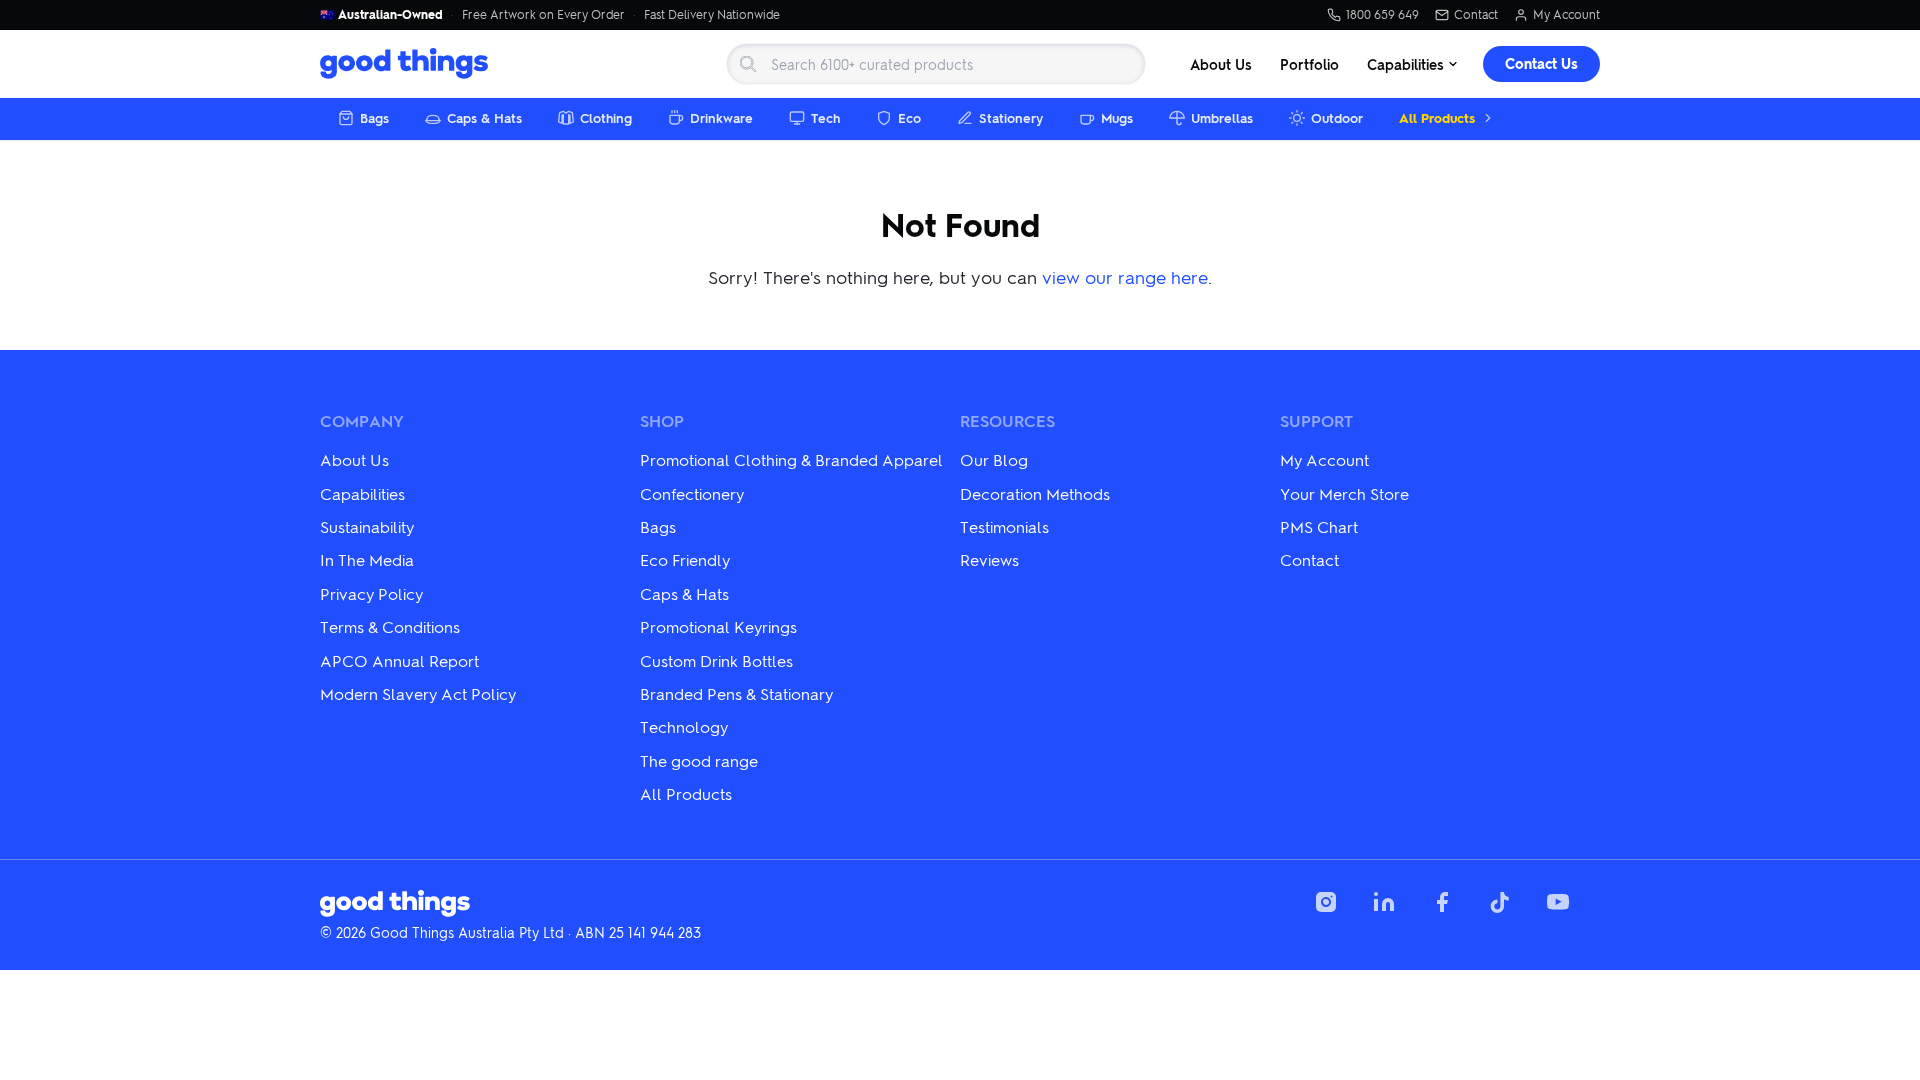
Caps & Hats (484, 117)
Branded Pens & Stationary (736, 693)
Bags (374, 117)
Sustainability (367, 526)
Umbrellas (1222, 117)
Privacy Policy (371, 593)
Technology (684, 726)
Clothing (606, 117)
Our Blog (994, 459)
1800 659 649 (1382, 15)
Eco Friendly (685, 559)
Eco (909, 117)
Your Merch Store (1344, 493)
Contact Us (1541, 63)
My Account (1566, 15)
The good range (699, 760)
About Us (1221, 64)
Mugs (1117, 117)
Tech (825, 117)
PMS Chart (1319, 526)
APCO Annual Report (399, 660)
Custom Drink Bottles (716, 660)
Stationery (1011, 117)
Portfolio (1309, 64)
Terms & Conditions (390, 626)
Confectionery (692, 493)
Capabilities (1405, 64)
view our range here (1125, 276)
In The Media (367, 559)
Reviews (989, 559)
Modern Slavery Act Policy (418, 693)
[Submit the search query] (748, 64)
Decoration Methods (1035, 493)
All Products (1437, 117)
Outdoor (1337, 117)
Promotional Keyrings (718, 626)
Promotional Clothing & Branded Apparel (791, 459)
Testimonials (1004, 526)
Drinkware (721, 117)
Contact (1476, 15)
